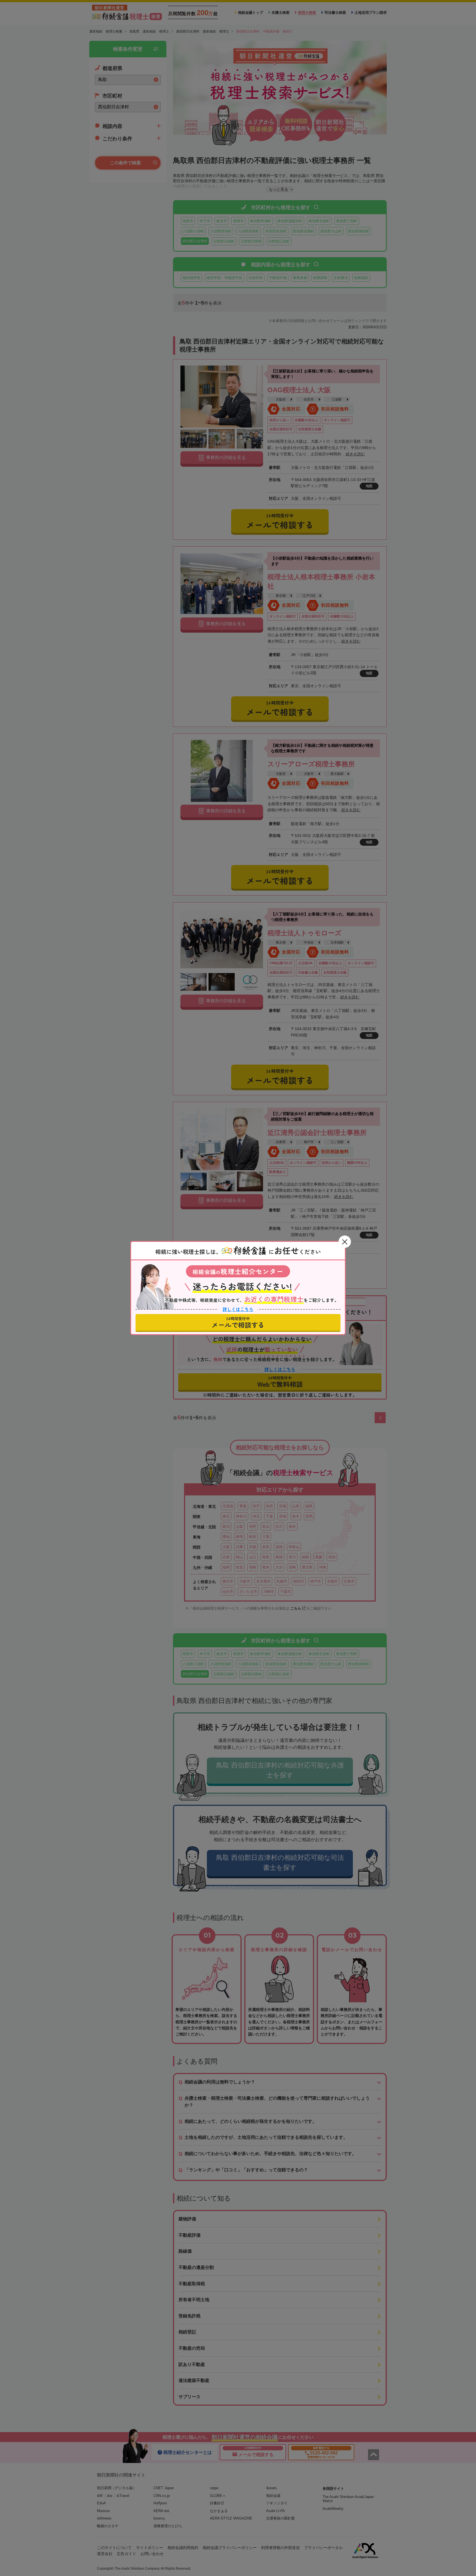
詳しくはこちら (238, 1309)
